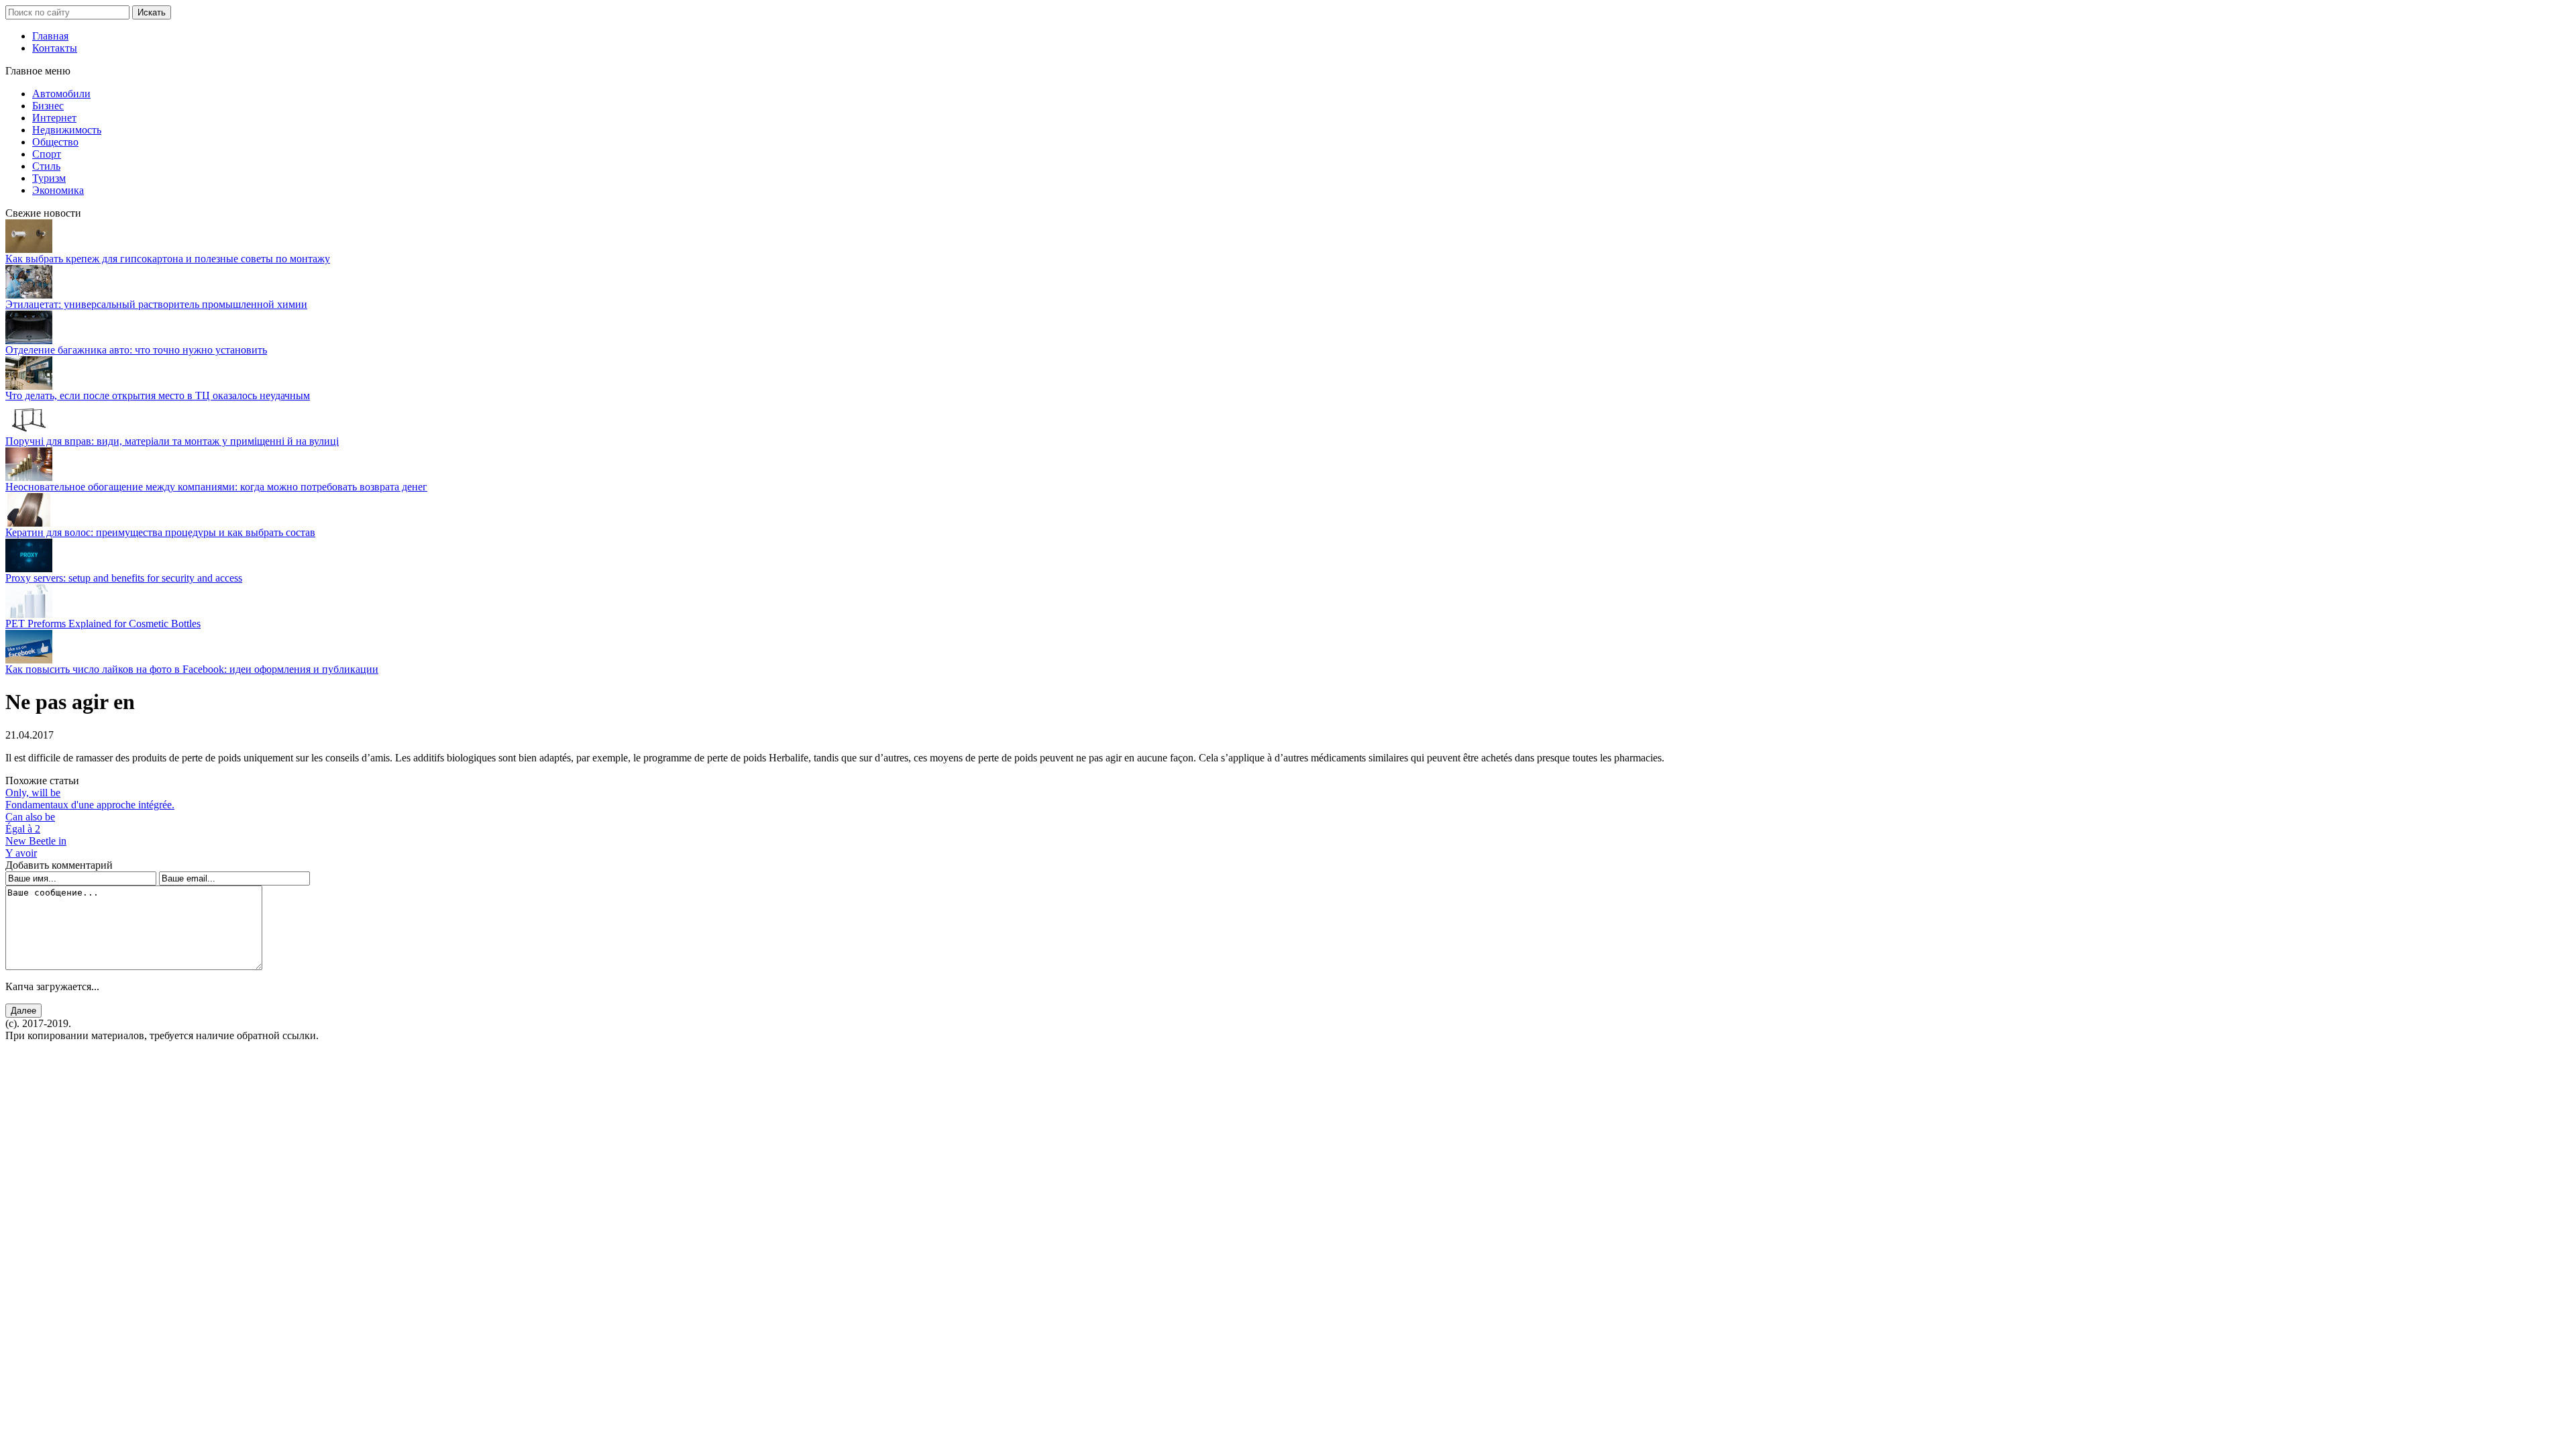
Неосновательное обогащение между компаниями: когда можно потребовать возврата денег (216, 487)
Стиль (46, 166)
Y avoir (21, 853)
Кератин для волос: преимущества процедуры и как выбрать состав (160, 532)
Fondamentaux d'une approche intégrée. (90, 805)
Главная (50, 36)
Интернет (54, 118)
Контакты (55, 48)
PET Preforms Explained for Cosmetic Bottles (103, 624)
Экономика (58, 190)
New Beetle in (36, 841)
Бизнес (48, 106)
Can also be (30, 817)
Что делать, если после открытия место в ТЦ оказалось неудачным (158, 395)
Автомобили (61, 94)
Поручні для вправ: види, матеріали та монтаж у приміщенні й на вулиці (172, 441)
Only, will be (33, 793)
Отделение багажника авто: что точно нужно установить (136, 350)
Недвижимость (67, 130)
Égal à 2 (23, 829)
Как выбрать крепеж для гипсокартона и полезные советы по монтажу (168, 259)
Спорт (47, 154)
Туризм (49, 178)
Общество (55, 142)
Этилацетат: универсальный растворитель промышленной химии (156, 304)
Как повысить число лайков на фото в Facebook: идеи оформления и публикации (192, 669)
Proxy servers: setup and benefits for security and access (124, 578)
